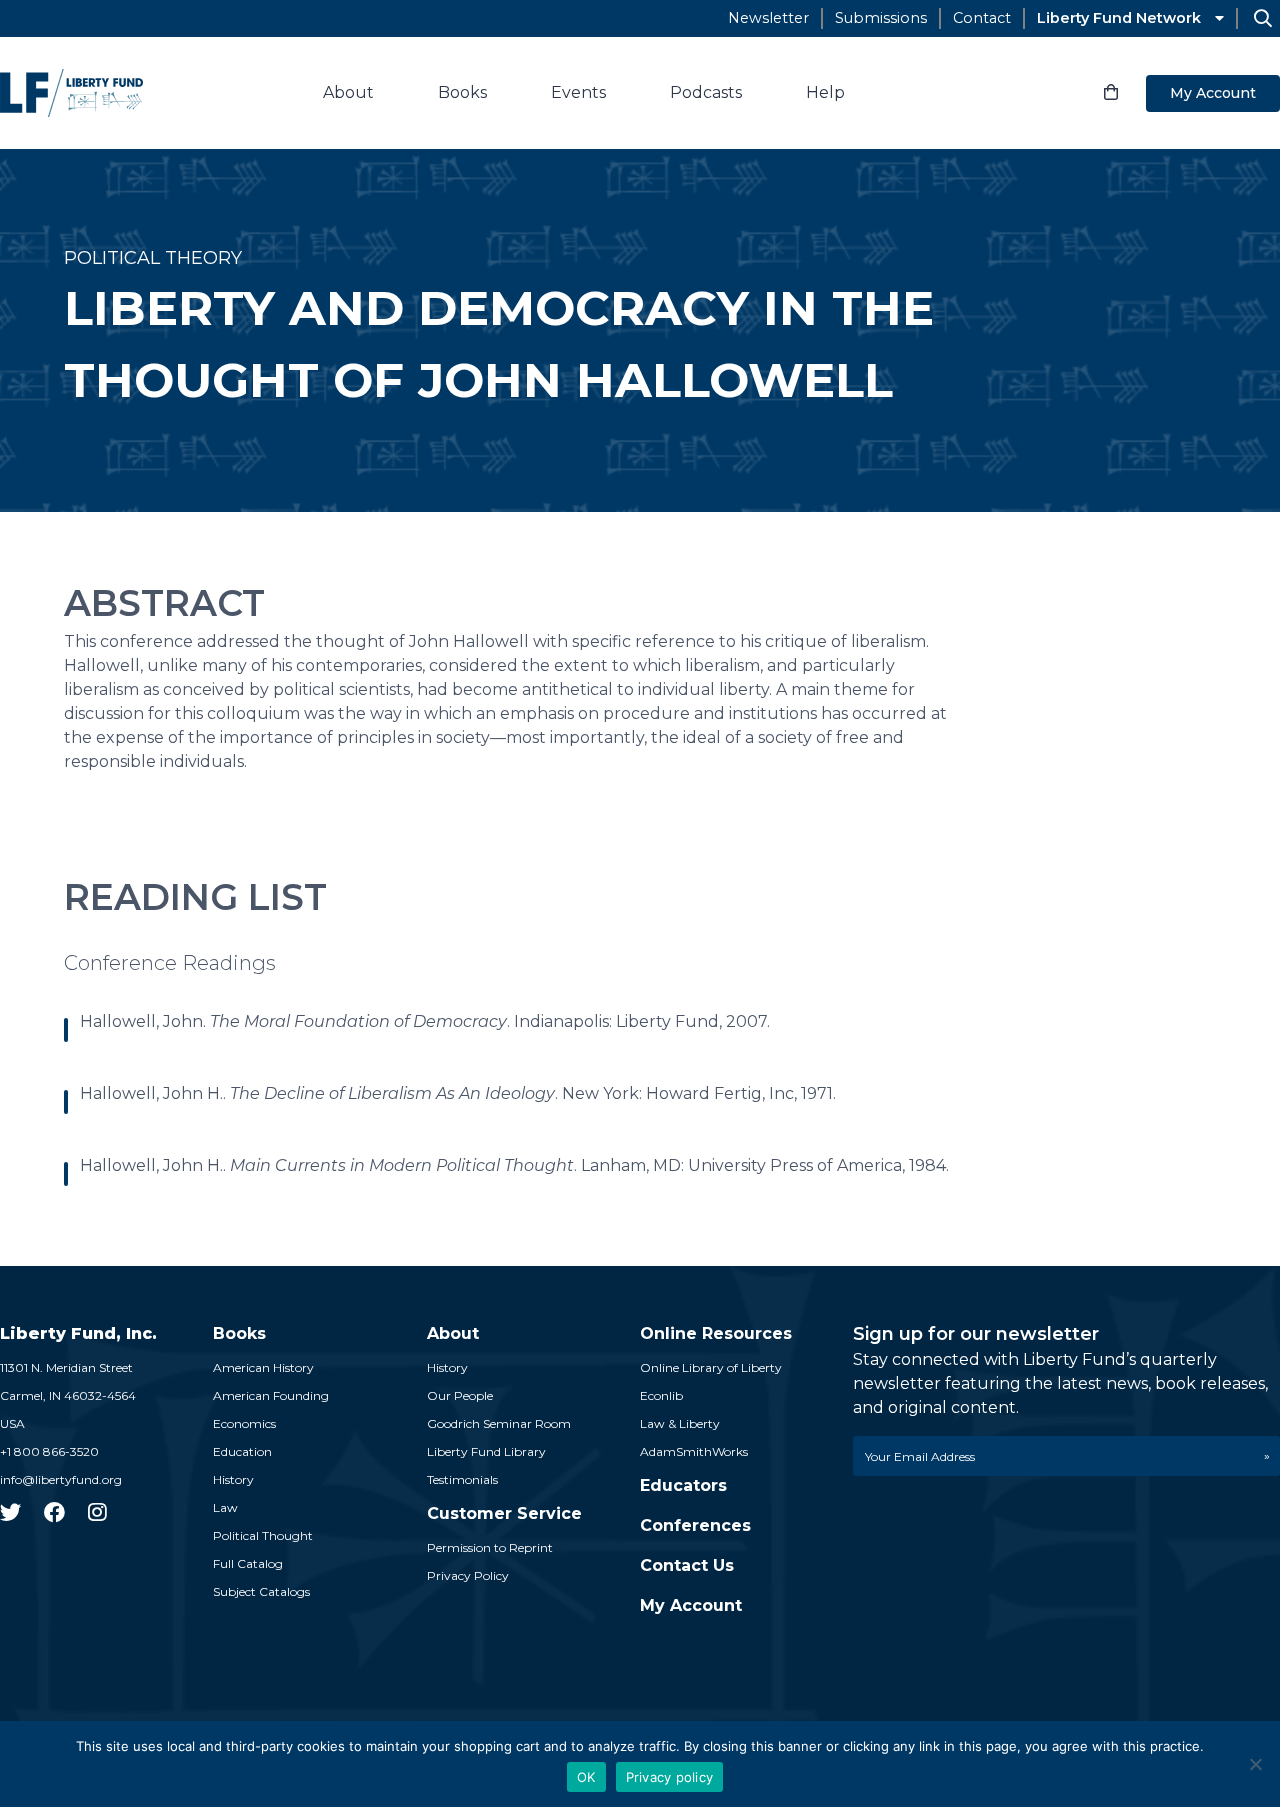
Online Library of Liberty (711, 1367)
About (348, 92)
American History (263, 1367)
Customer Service (504, 1513)
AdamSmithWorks (694, 1451)
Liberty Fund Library (486, 1451)
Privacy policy (670, 1777)
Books (462, 92)
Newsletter (768, 18)
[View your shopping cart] (1111, 93)
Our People (460, 1395)
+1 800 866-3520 (49, 1451)
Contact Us (687, 1565)
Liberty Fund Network (1119, 18)
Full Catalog (248, 1563)
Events (578, 92)
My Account (1213, 93)
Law (225, 1507)
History (233, 1479)
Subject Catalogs (261, 1591)
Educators (683, 1485)
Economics (244, 1423)
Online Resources (716, 1333)
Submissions (881, 18)
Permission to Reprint (490, 1547)
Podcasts (706, 92)
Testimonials (462, 1479)
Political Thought (263, 1535)
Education (242, 1451)
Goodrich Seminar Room (499, 1423)
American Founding (271, 1395)
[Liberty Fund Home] (71, 93)
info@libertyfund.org (61, 1479)
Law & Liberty (680, 1423)
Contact (982, 18)
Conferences (695, 1525)
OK (586, 1777)
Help (825, 92)
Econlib (661, 1395)
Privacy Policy (468, 1575)
